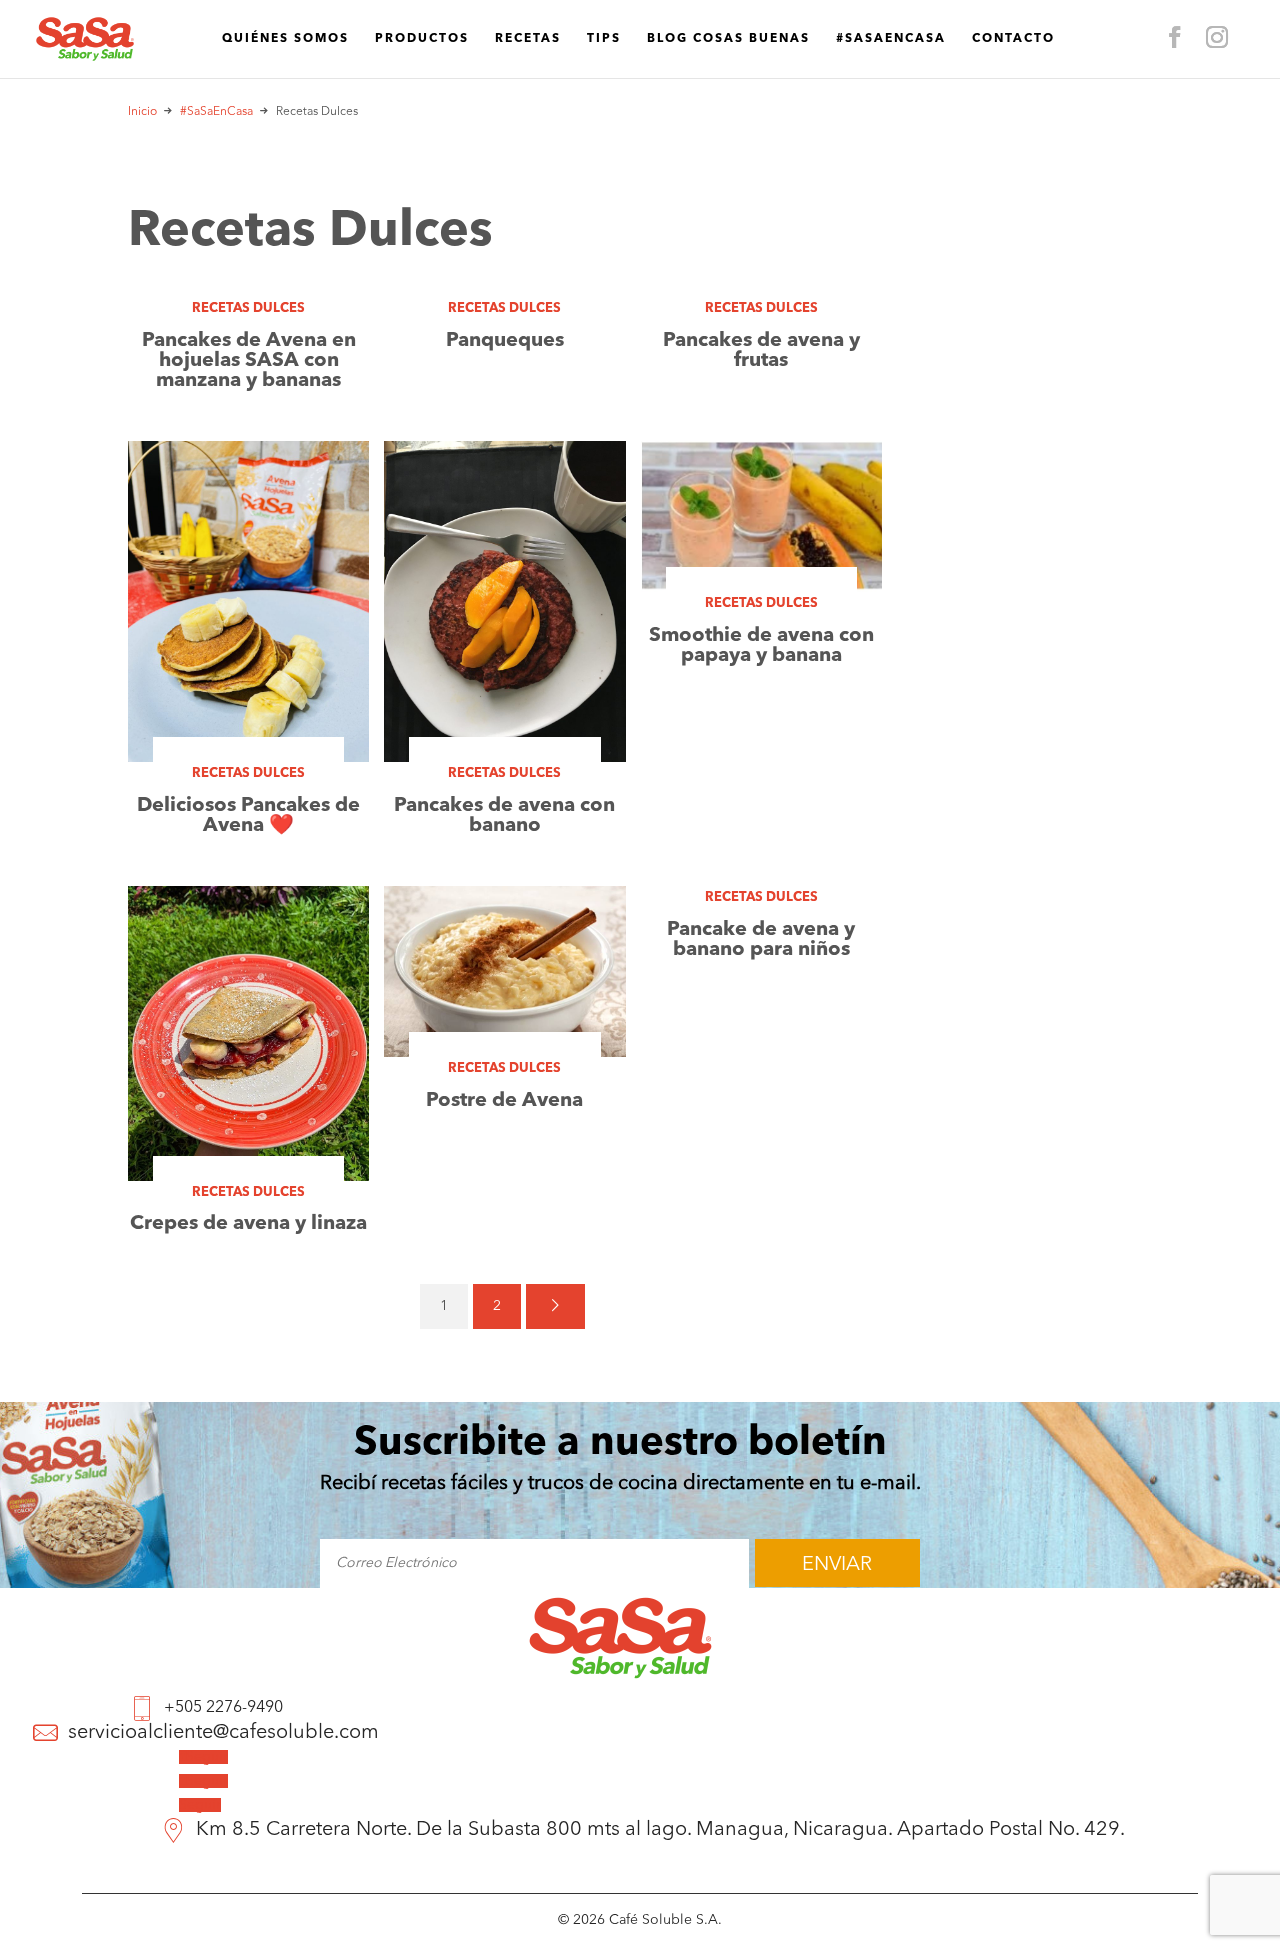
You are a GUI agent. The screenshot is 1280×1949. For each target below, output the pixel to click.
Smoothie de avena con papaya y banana (761, 646)
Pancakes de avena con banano (504, 816)
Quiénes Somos (285, 39)
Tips (604, 39)
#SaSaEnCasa (891, 39)
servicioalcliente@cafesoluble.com (223, 1734)
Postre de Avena (504, 1101)
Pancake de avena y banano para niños (761, 940)
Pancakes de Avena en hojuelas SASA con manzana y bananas (249, 361)
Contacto (1013, 39)
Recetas (528, 39)
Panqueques (505, 341)
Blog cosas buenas (728, 39)
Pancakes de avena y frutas (761, 351)
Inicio (142, 112)
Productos (422, 39)
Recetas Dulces (248, 308)
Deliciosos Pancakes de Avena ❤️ (248, 816)
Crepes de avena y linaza (248, 1224)
